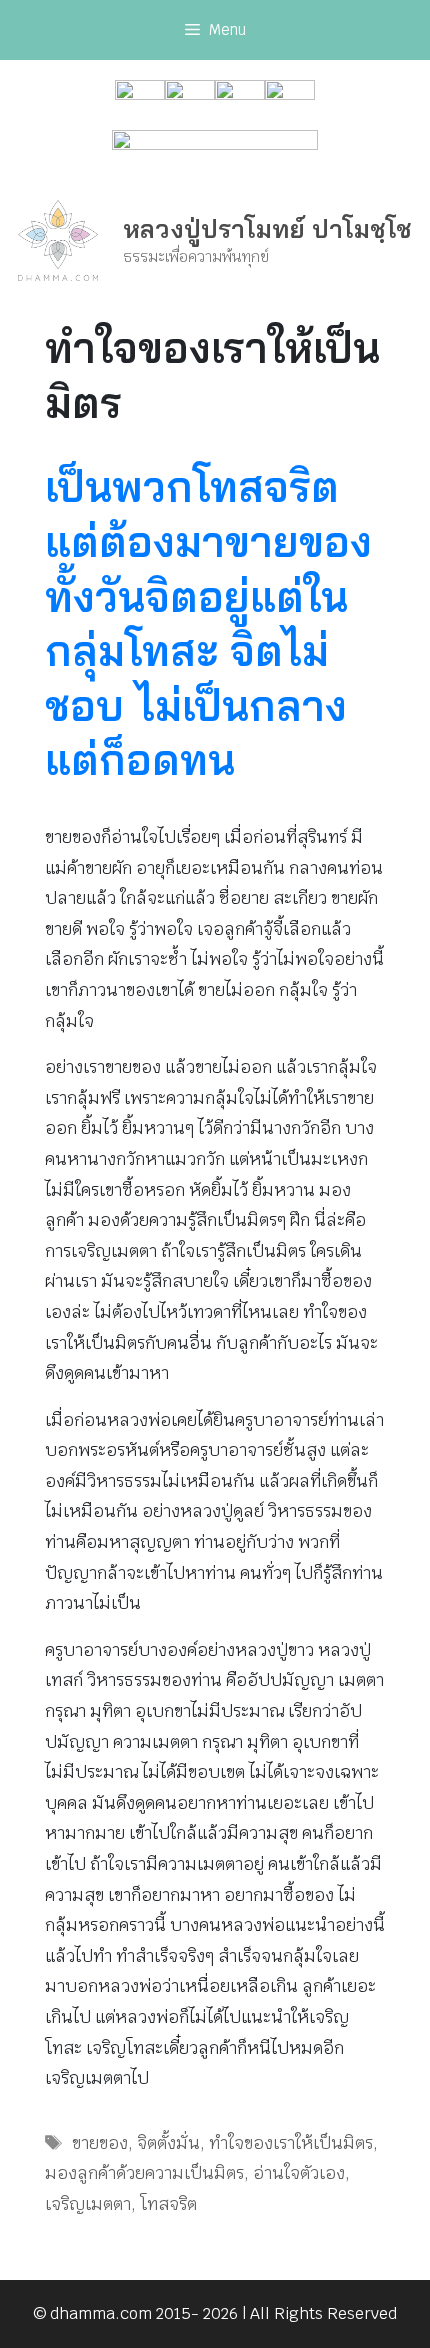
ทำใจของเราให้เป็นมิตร (291, 2143)
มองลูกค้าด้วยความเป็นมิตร (144, 2173)
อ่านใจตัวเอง (299, 2173)
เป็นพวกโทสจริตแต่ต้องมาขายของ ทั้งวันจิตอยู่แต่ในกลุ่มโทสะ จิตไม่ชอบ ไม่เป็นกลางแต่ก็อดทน (208, 623)
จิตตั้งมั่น (168, 2143)
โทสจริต (168, 2204)
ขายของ (100, 2143)
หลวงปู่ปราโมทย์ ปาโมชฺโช (267, 228)
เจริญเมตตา (88, 2204)
